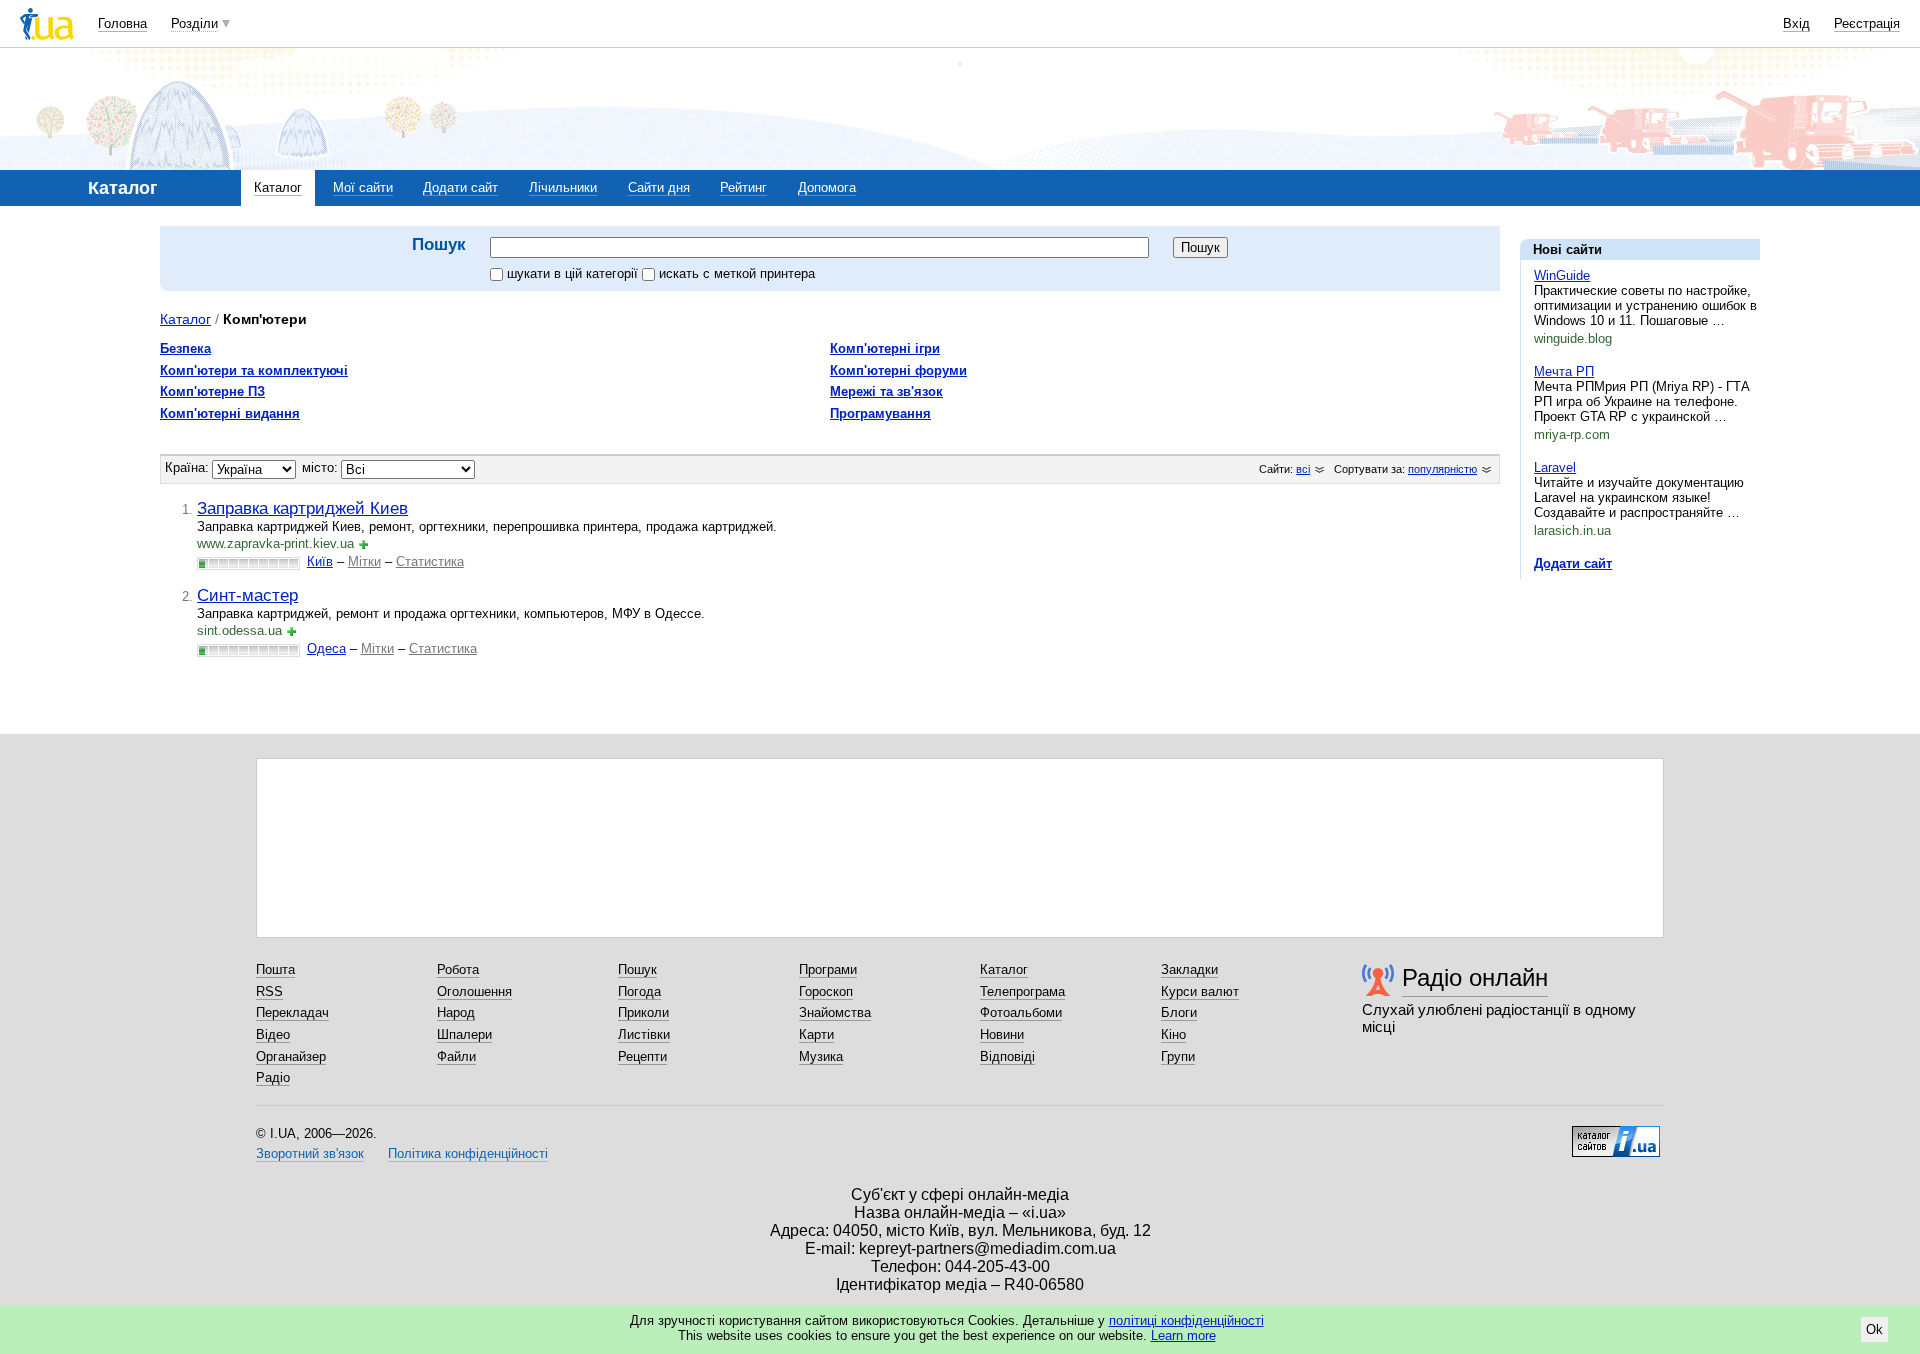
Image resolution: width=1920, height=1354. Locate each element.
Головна (122, 23)
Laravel (1555, 467)
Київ (320, 561)
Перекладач (292, 1012)
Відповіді (1007, 1056)
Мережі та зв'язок (886, 391)
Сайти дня (659, 187)
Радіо (273, 1077)
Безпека (185, 348)
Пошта (275, 969)
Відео (273, 1034)
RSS (269, 991)
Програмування (880, 413)
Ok (1874, 1329)
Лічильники (563, 187)
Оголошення (474, 991)
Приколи (643, 1012)
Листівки (644, 1034)
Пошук (637, 969)
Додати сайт (460, 187)
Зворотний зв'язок (310, 1153)
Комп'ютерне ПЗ (212, 391)
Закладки (1189, 969)
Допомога (827, 187)
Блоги (1179, 1012)
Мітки (364, 561)
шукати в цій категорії (574, 273)
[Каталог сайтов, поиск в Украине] (1616, 1134)
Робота (458, 969)
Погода (639, 991)
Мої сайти (363, 187)
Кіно (1173, 1034)
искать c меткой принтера (737, 273)
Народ (456, 1012)
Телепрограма (1022, 991)
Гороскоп (826, 991)
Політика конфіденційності (468, 1153)
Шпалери (464, 1034)
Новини (1002, 1034)
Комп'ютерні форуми (898, 370)
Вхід (1796, 23)
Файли (456, 1056)
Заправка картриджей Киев (302, 508)
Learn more (1183, 1335)
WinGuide (1562, 275)
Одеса (326, 648)
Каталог (278, 187)
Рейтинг (743, 187)
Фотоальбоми (1021, 1012)
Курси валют (1200, 991)
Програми (828, 969)
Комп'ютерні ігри (885, 348)
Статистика (430, 561)
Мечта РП (1564, 371)
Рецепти (642, 1056)
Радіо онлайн (1475, 977)
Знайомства (835, 1012)
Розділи (194, 23)
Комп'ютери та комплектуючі (254, 370)
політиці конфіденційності (1186, 1320)
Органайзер (291, 1056)
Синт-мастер (247, 595)
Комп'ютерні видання (230, 413)
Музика (821, 1056)
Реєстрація (1867, 23)
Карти (816, 1034)
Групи (1178, 1056)
